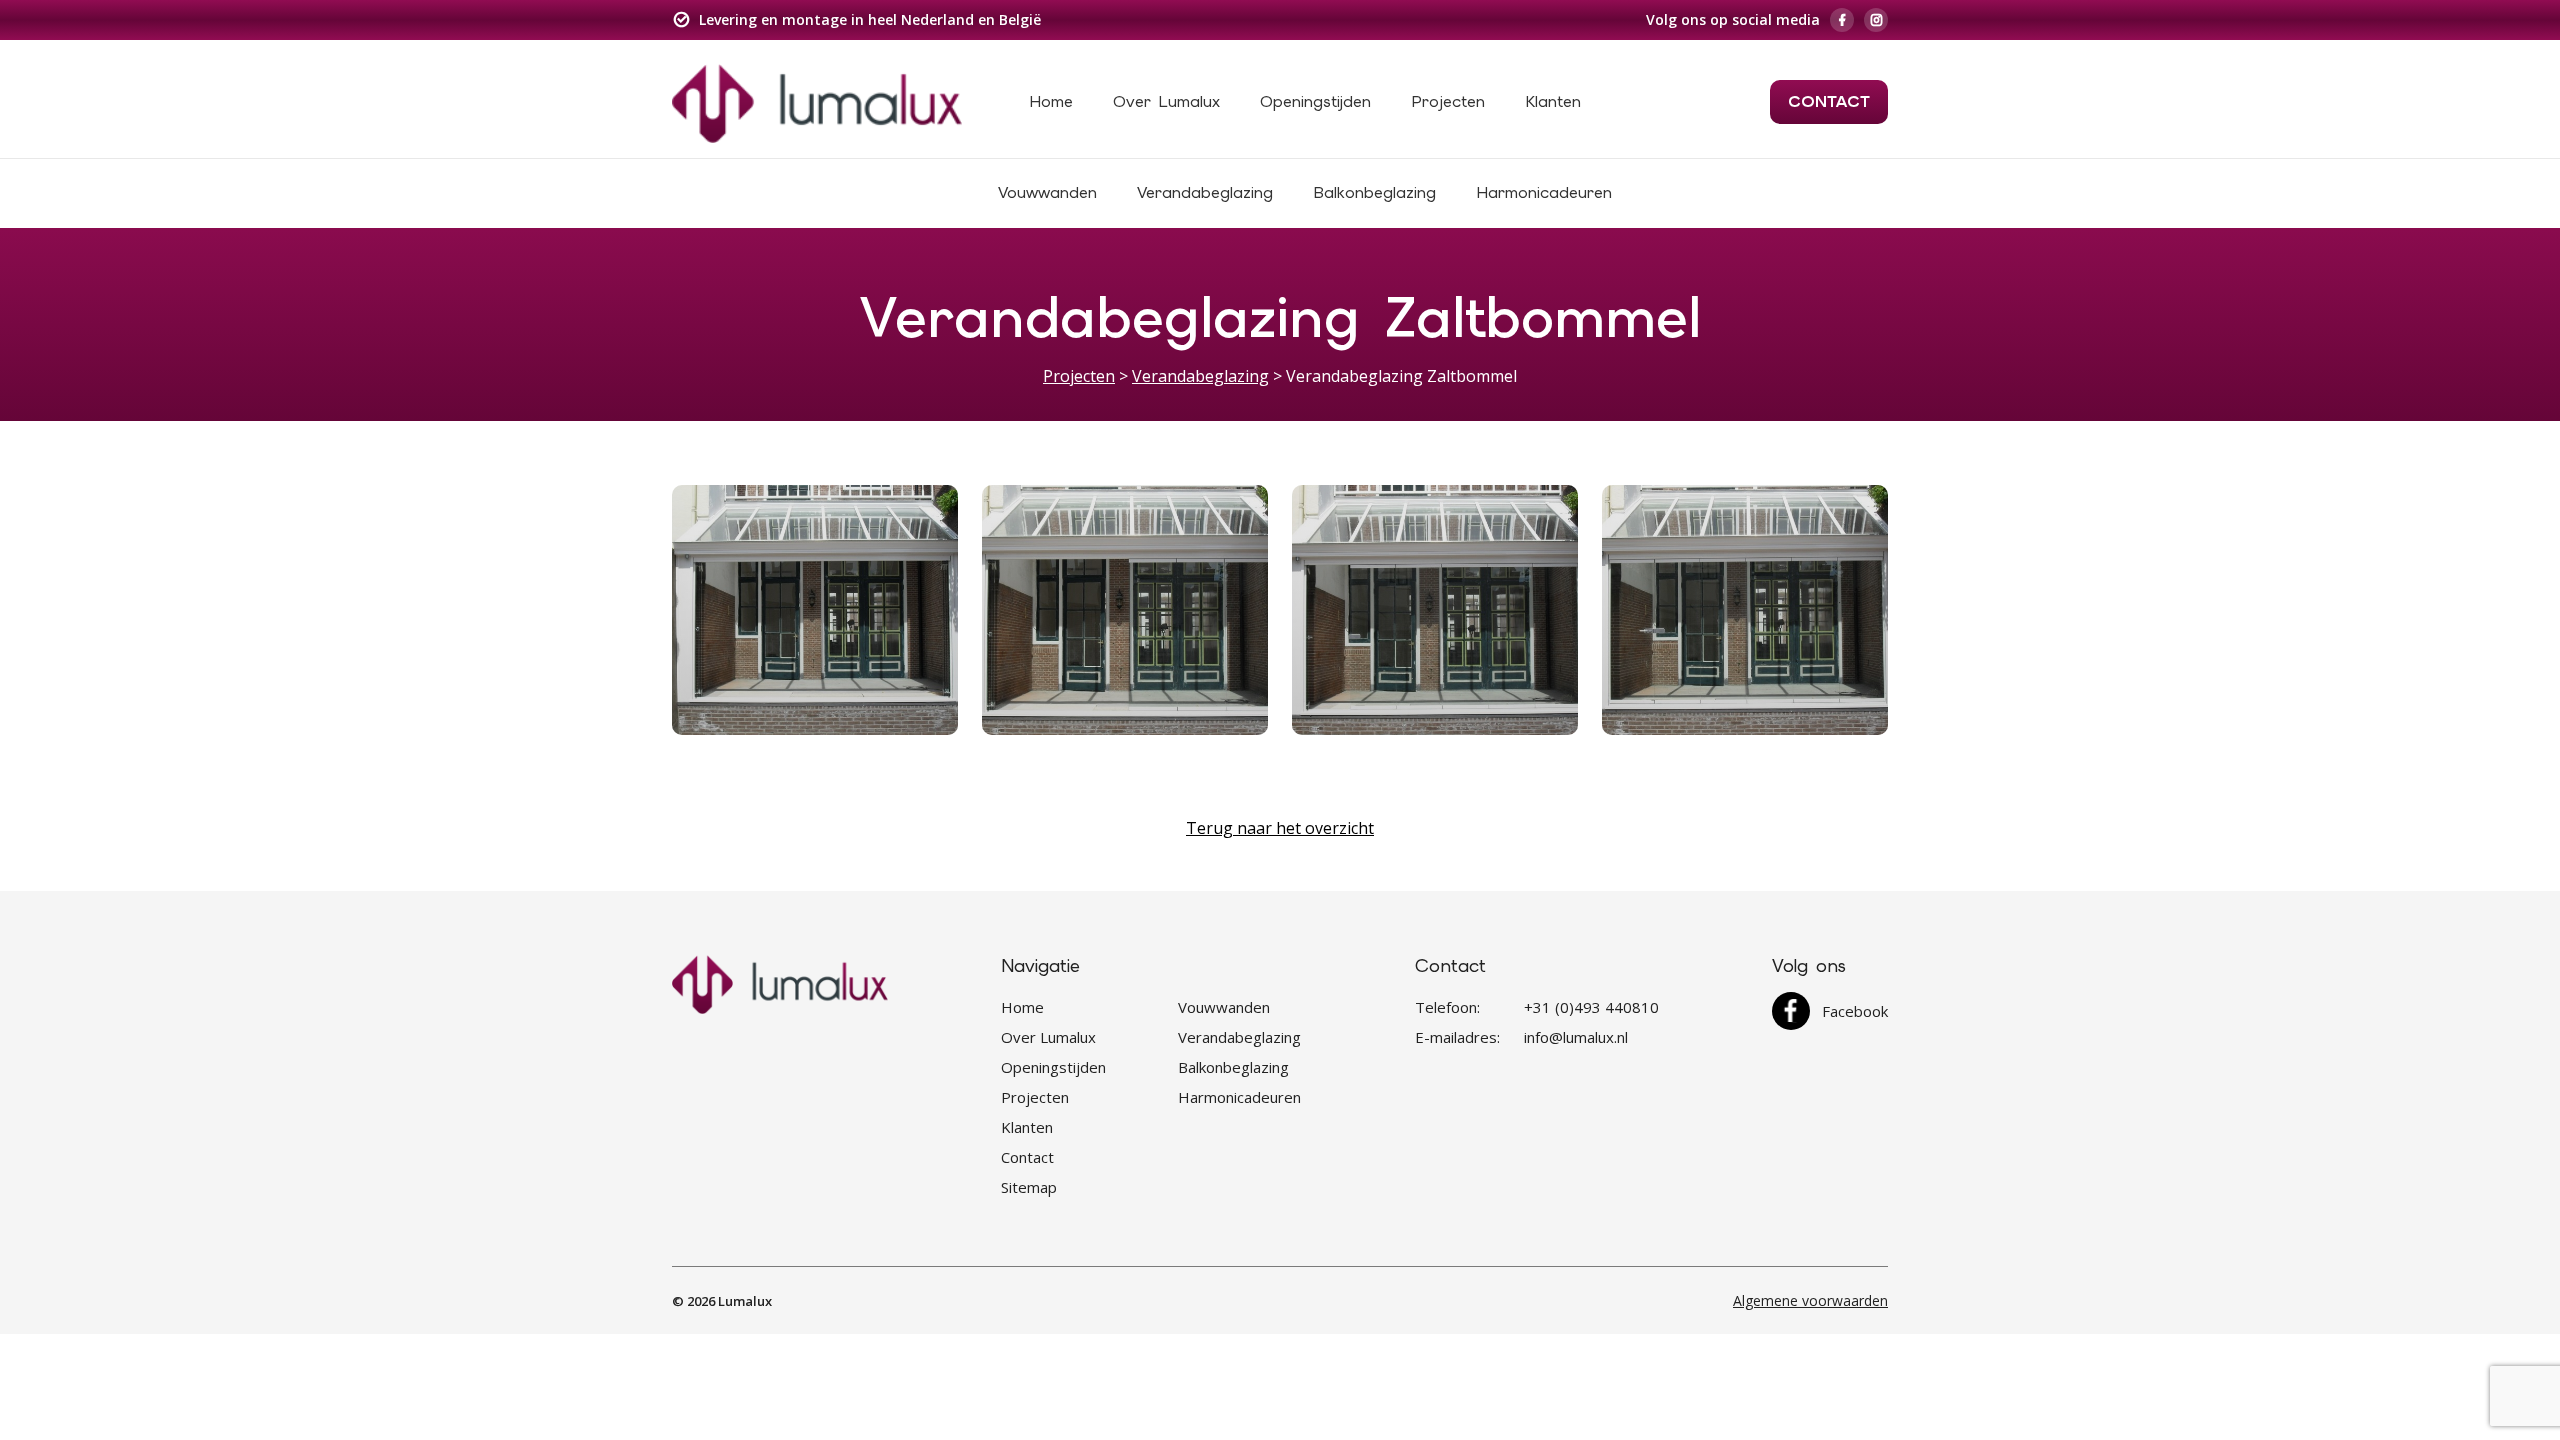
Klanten (1553, 101)
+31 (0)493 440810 (1591, 1007)
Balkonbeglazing (1374, 192)
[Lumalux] (817, 102)
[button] (815, 610)
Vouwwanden (1047, 192)
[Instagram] (1876, 20)
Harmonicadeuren (1544, 192)
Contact (1829, 101)
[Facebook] (1842, 20)
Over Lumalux (1166, 101)
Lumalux (745, 1301)
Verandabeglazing (1205, 192)
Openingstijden (1315, 101)
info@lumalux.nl (1576, 1037)
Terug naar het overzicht (1280, 828)
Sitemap (1029, 1187)
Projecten (1448, 101)
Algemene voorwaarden (1810, 1300)
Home (1051, 101)
